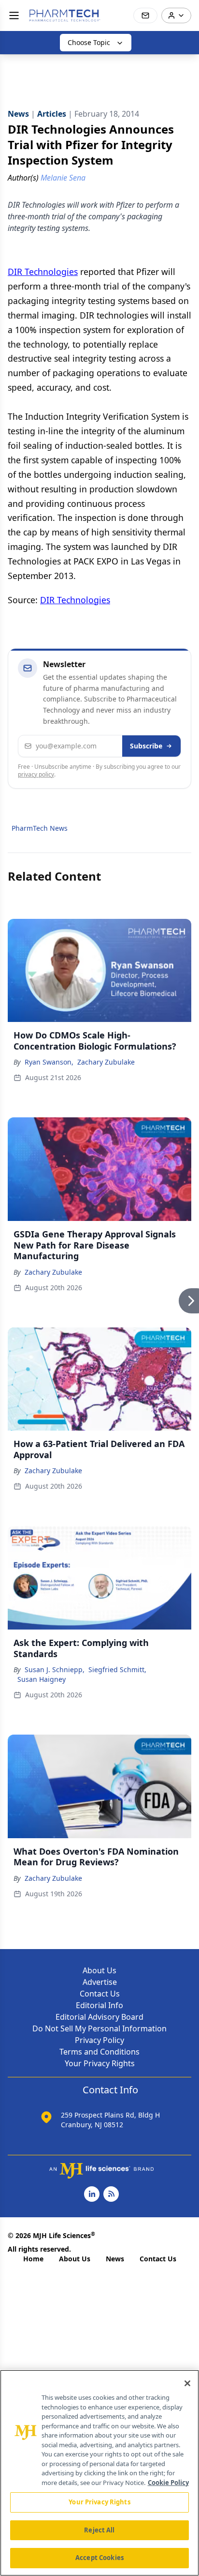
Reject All (99, 2530)
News (115, 2259)
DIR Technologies (43, 272)
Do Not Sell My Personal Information (99, 2028)
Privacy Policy (99, 2040)
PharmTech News (40, 828)
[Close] (187, 2383)
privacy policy (36, 774)
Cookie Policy (168, 2483)
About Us (99, 1970)
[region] (99, 2473)
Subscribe (146, 746)
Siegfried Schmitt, (117, 1669)
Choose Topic (89, 42)
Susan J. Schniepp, (55, 1669)
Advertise (100, 1982)
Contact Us (100, 1994)
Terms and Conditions (99, 2052)
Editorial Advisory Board (99, 2017)
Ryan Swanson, (49, 1062)
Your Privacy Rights (100, 2063)
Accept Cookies (99, 2558)
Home (33, 2259)
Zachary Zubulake (106, 1062)
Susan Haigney (42, 1679)
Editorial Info (99, 2005)
